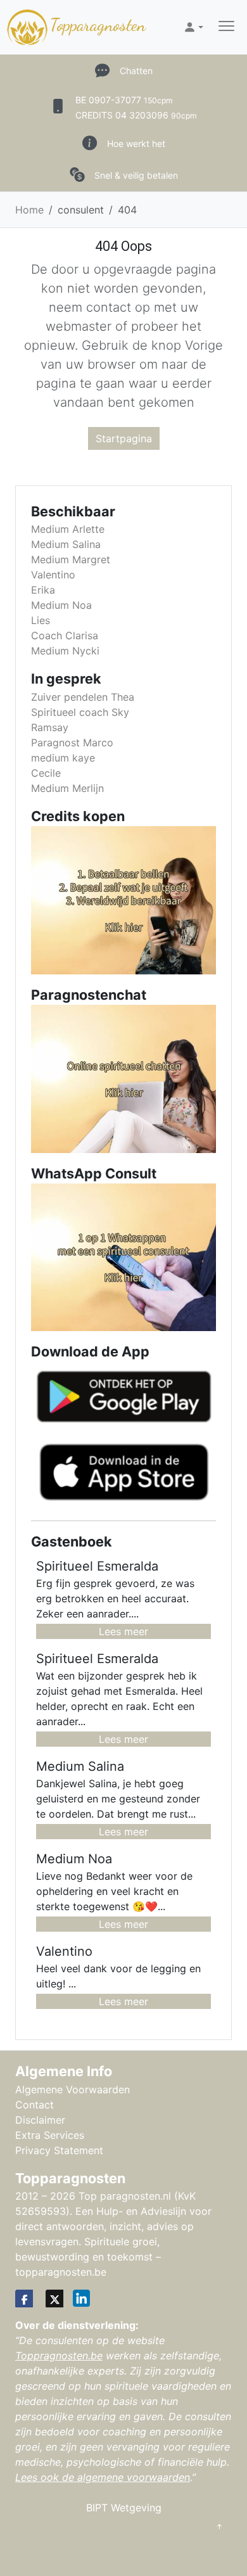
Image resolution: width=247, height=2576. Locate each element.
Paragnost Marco (72, 743)
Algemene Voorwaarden (73, 2089)
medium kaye (63, 758)
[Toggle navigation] (226, 28)
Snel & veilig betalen (136, 175)
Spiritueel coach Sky (80, 712)
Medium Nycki (65, 651)
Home (29, 210)
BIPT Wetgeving (124, 2508)
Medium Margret (71, 559)
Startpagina (124, 438)
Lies (41, 620)
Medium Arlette (68, 529)
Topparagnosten (98, 25)
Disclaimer (40, 2120)
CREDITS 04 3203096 (136, 115)
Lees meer (123, 1631)
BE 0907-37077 (124, 100)
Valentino (53, 575)
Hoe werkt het (136, 143)
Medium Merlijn (67, 788)
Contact (35, 2105)
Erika (43, 590)
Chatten (136, 71)
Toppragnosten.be (59, 2356)
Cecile (46, 773)
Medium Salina (66, 544)
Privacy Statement (59, 2150)
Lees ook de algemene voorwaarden (103, 2477)
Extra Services (50, 2135)
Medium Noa (61, 605)
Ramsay (50, 727)
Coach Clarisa (65, 635)
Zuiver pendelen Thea (83, 697)
